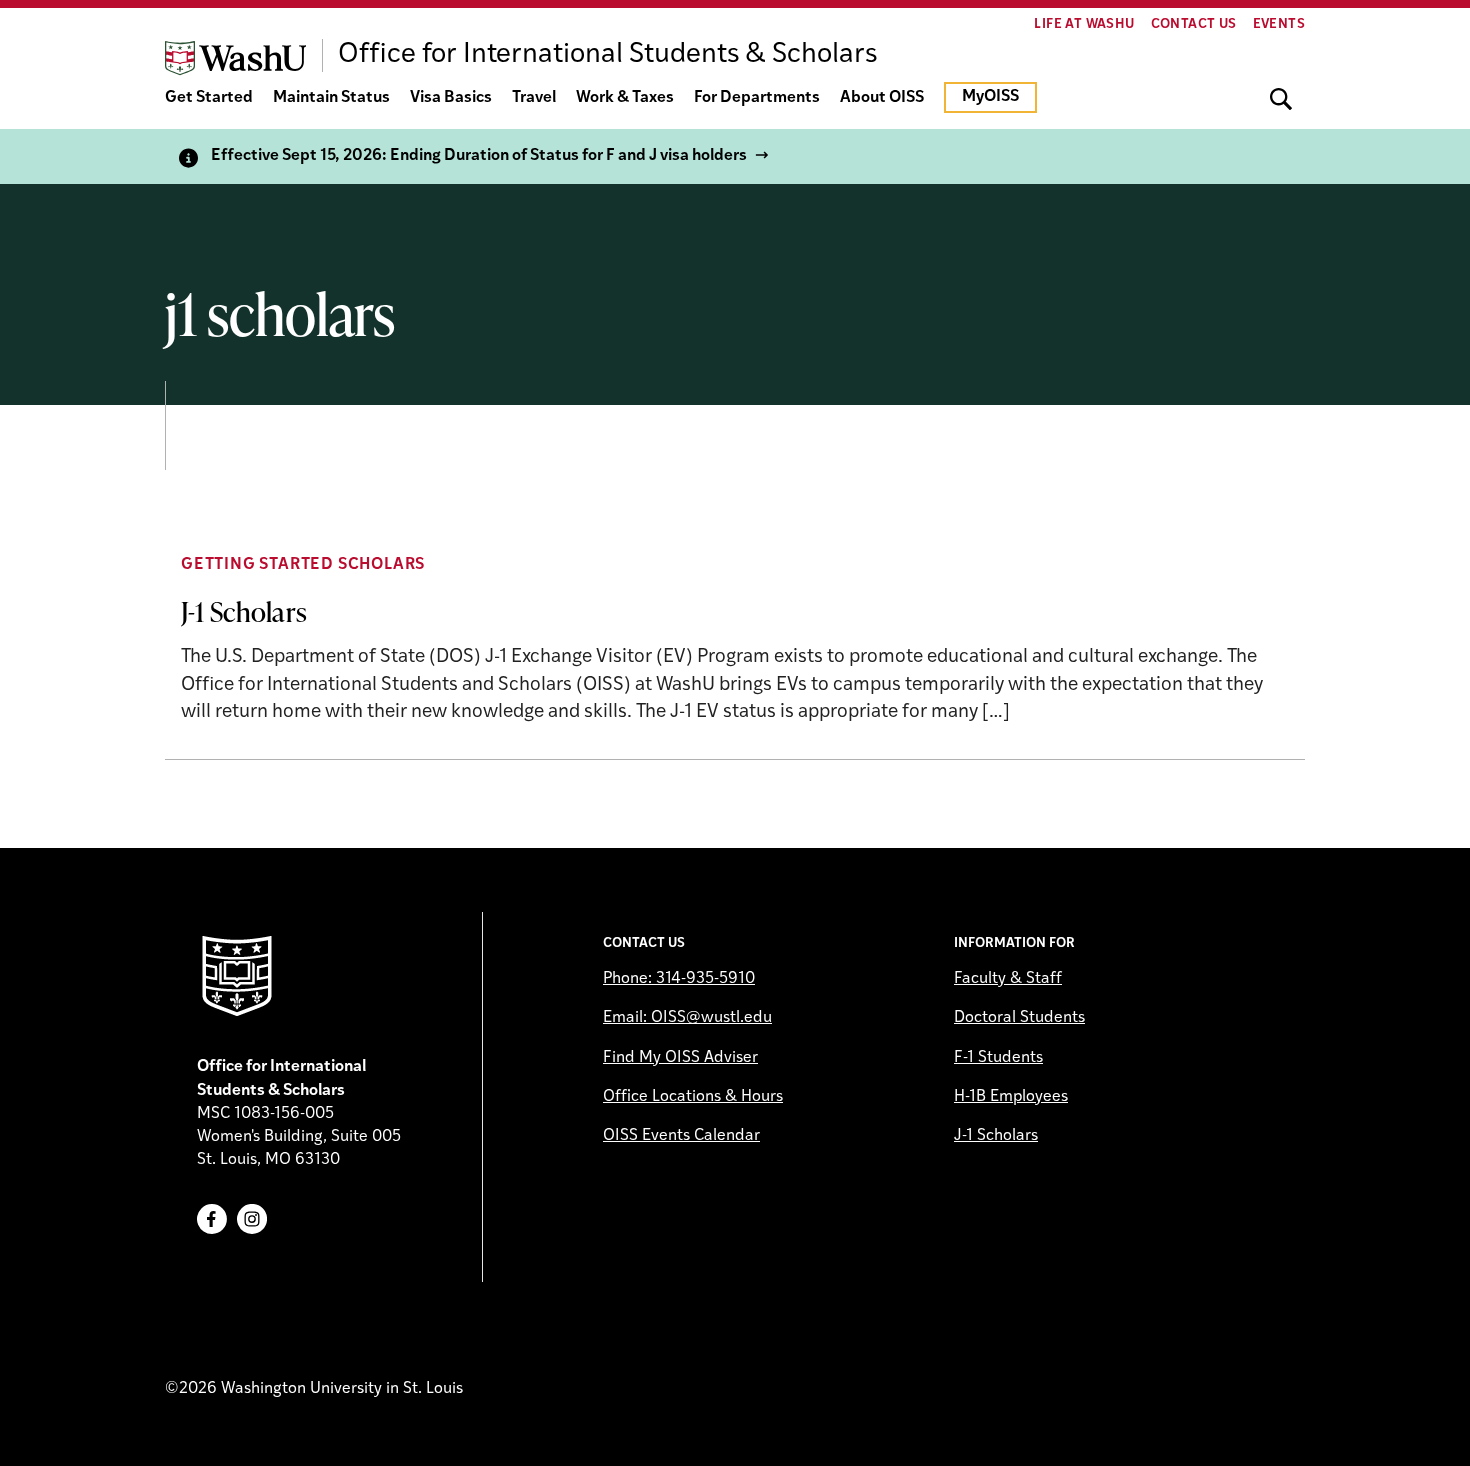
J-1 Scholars (244, 611)
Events (1279, 24)
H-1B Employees (1011, 1097)
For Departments (757, 98)
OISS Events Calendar (681, 1136)
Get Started (209, 98)
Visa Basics (451, 98)
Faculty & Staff (1008, 979)
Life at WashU (1084, 24)
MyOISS (990, 97)
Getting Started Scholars (303, 565)
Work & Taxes (625, 98)
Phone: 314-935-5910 (679, 979)
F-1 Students (998, 1058)
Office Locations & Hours (693, 1097)
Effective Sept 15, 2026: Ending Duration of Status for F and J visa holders (479, 156)
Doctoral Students (1019, 1018)
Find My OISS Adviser (680, 1058)
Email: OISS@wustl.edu (687, 1018)
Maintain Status (331, 98)
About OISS (882, 98)
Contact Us (1194, 24)
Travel (534, 98)
